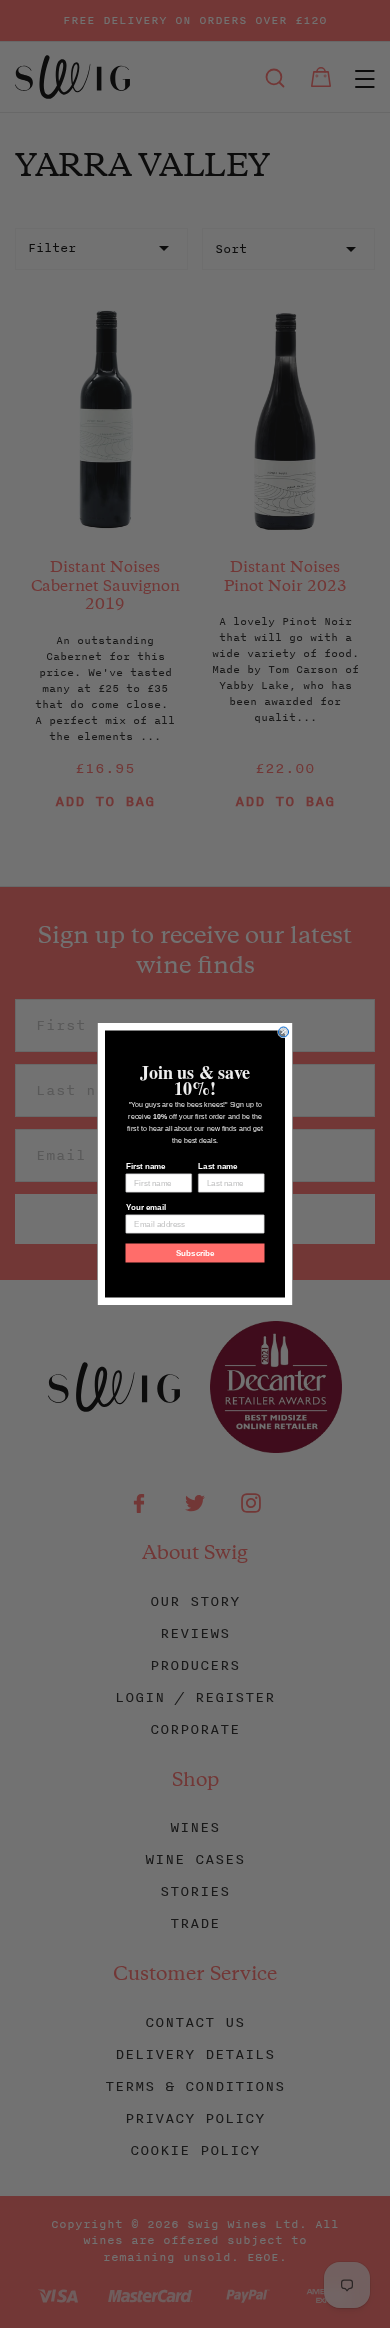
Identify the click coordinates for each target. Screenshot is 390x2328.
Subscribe (195, 1253)
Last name (218, 1166)
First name (146, 1166)
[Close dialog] (284, 1032)
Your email (146, 1207)
